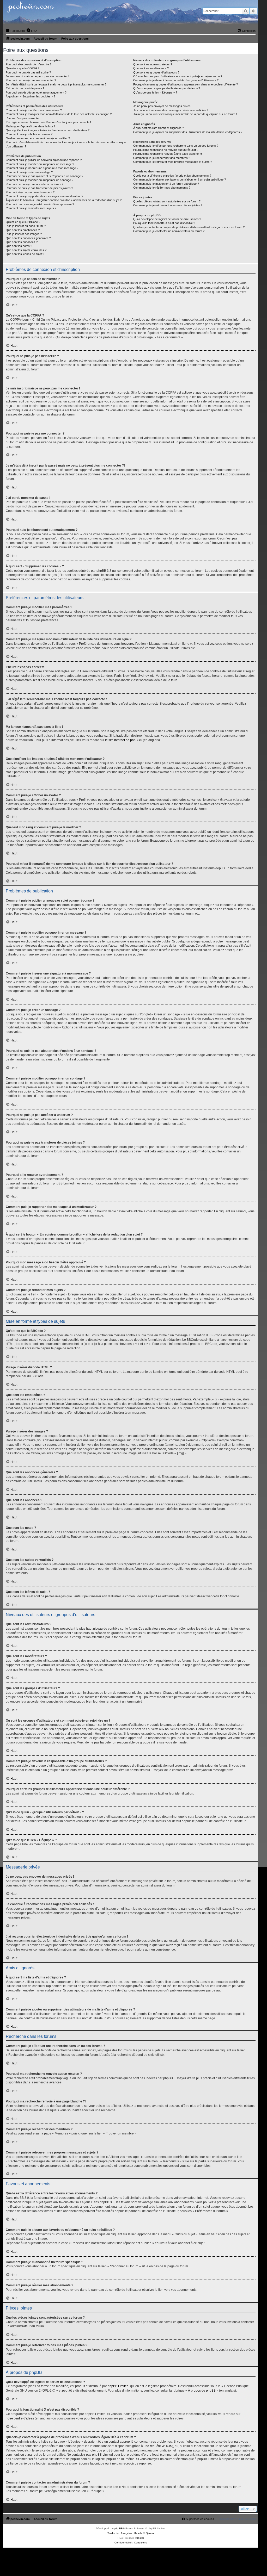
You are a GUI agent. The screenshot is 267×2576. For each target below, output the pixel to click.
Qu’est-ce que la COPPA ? (23, 68)
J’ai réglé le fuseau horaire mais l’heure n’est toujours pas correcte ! (48, 122)
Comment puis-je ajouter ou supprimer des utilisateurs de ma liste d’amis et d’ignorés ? (188, 132)
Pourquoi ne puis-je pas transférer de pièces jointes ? (39, 188)
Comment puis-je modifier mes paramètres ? (34, 110)
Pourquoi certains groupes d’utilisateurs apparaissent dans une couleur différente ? (186, 84)
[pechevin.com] (131, 13)
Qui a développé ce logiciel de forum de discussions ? (167, 219)
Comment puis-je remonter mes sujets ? (31, 208)
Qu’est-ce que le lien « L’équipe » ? (155, 92)
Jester (140, 2538)
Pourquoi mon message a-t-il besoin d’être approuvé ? (40, 204)
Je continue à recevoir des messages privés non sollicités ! (171, 110)
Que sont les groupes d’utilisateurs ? (156, 72)
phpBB (119, 2528)
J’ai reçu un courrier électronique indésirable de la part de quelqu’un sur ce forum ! (185, 114)
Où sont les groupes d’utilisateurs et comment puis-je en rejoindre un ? (178, 76)
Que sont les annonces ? (22, 242)
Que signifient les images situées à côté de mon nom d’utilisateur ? (48, 130)
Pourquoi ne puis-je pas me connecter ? (31, 80)
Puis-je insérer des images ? (24, 234)
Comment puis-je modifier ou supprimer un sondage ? (40, 180)
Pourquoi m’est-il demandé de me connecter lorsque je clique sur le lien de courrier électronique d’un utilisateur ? (66, 144)
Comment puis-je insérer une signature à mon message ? (42, 168)
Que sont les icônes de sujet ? (25, 254)
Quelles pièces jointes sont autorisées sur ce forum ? (167, 201)
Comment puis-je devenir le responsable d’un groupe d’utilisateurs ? (176, 80)
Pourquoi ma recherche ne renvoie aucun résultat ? (166, 150)
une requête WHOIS (158, 2446)
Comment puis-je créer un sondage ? (29, 172)
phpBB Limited (118, 2386)
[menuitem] (32, 31)
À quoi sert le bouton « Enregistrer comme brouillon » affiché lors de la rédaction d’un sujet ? (64, 200)
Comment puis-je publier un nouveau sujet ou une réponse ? (44, 160)
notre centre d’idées (20, 2418)
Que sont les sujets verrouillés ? (26, 250)
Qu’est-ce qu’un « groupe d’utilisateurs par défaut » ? (167, 88)
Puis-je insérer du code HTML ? (26, 226)
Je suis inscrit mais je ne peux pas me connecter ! (37, 76)
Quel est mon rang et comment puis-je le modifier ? (38, 138)
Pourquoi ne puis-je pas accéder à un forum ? (35, 184)
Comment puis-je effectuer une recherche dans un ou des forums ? (176, 146)
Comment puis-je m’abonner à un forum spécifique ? (166, 184)
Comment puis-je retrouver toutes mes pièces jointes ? (168, 205)
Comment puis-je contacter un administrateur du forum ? (169, 231)
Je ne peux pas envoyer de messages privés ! (163, 106)
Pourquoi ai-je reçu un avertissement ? (30, 192)
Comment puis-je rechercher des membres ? (162, 158)
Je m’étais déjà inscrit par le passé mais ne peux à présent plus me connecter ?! (56, 84)
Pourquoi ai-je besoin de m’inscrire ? (29, 64)
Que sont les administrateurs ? (153, 64)
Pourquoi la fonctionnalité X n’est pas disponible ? (164, 223)
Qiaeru (150, 2533)
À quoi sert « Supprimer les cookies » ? (31, 96)
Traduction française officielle (125, 2533)
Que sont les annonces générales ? (28, 238)
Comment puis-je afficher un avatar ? (29, 134)
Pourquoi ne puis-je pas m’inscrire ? (28, 72)
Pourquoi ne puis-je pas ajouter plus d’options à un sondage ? (44, 176)
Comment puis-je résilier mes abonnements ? (162, 188)
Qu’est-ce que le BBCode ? (23, 222)
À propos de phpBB (202, 2391)
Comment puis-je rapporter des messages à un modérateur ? (44, 196)
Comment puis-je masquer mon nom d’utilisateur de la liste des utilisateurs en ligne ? (59, 114)
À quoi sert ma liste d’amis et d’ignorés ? (159, 128)
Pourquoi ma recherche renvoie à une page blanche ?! (168, 154)
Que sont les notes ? (19, 246)
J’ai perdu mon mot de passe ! (25, 88)
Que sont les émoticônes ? (23, 230)
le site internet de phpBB (122, 740)
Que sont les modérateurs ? (151, 68)
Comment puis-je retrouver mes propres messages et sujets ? (173, 162)
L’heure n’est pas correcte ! (23, 118)
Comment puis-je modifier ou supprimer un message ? (40, 164)
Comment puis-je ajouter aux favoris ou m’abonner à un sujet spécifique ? (180, 179)
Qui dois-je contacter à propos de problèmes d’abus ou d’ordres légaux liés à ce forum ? (189, 227)
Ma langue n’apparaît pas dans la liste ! (30, 126)
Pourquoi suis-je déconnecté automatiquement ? (36, 92)
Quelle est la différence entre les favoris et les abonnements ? (172, 176)
